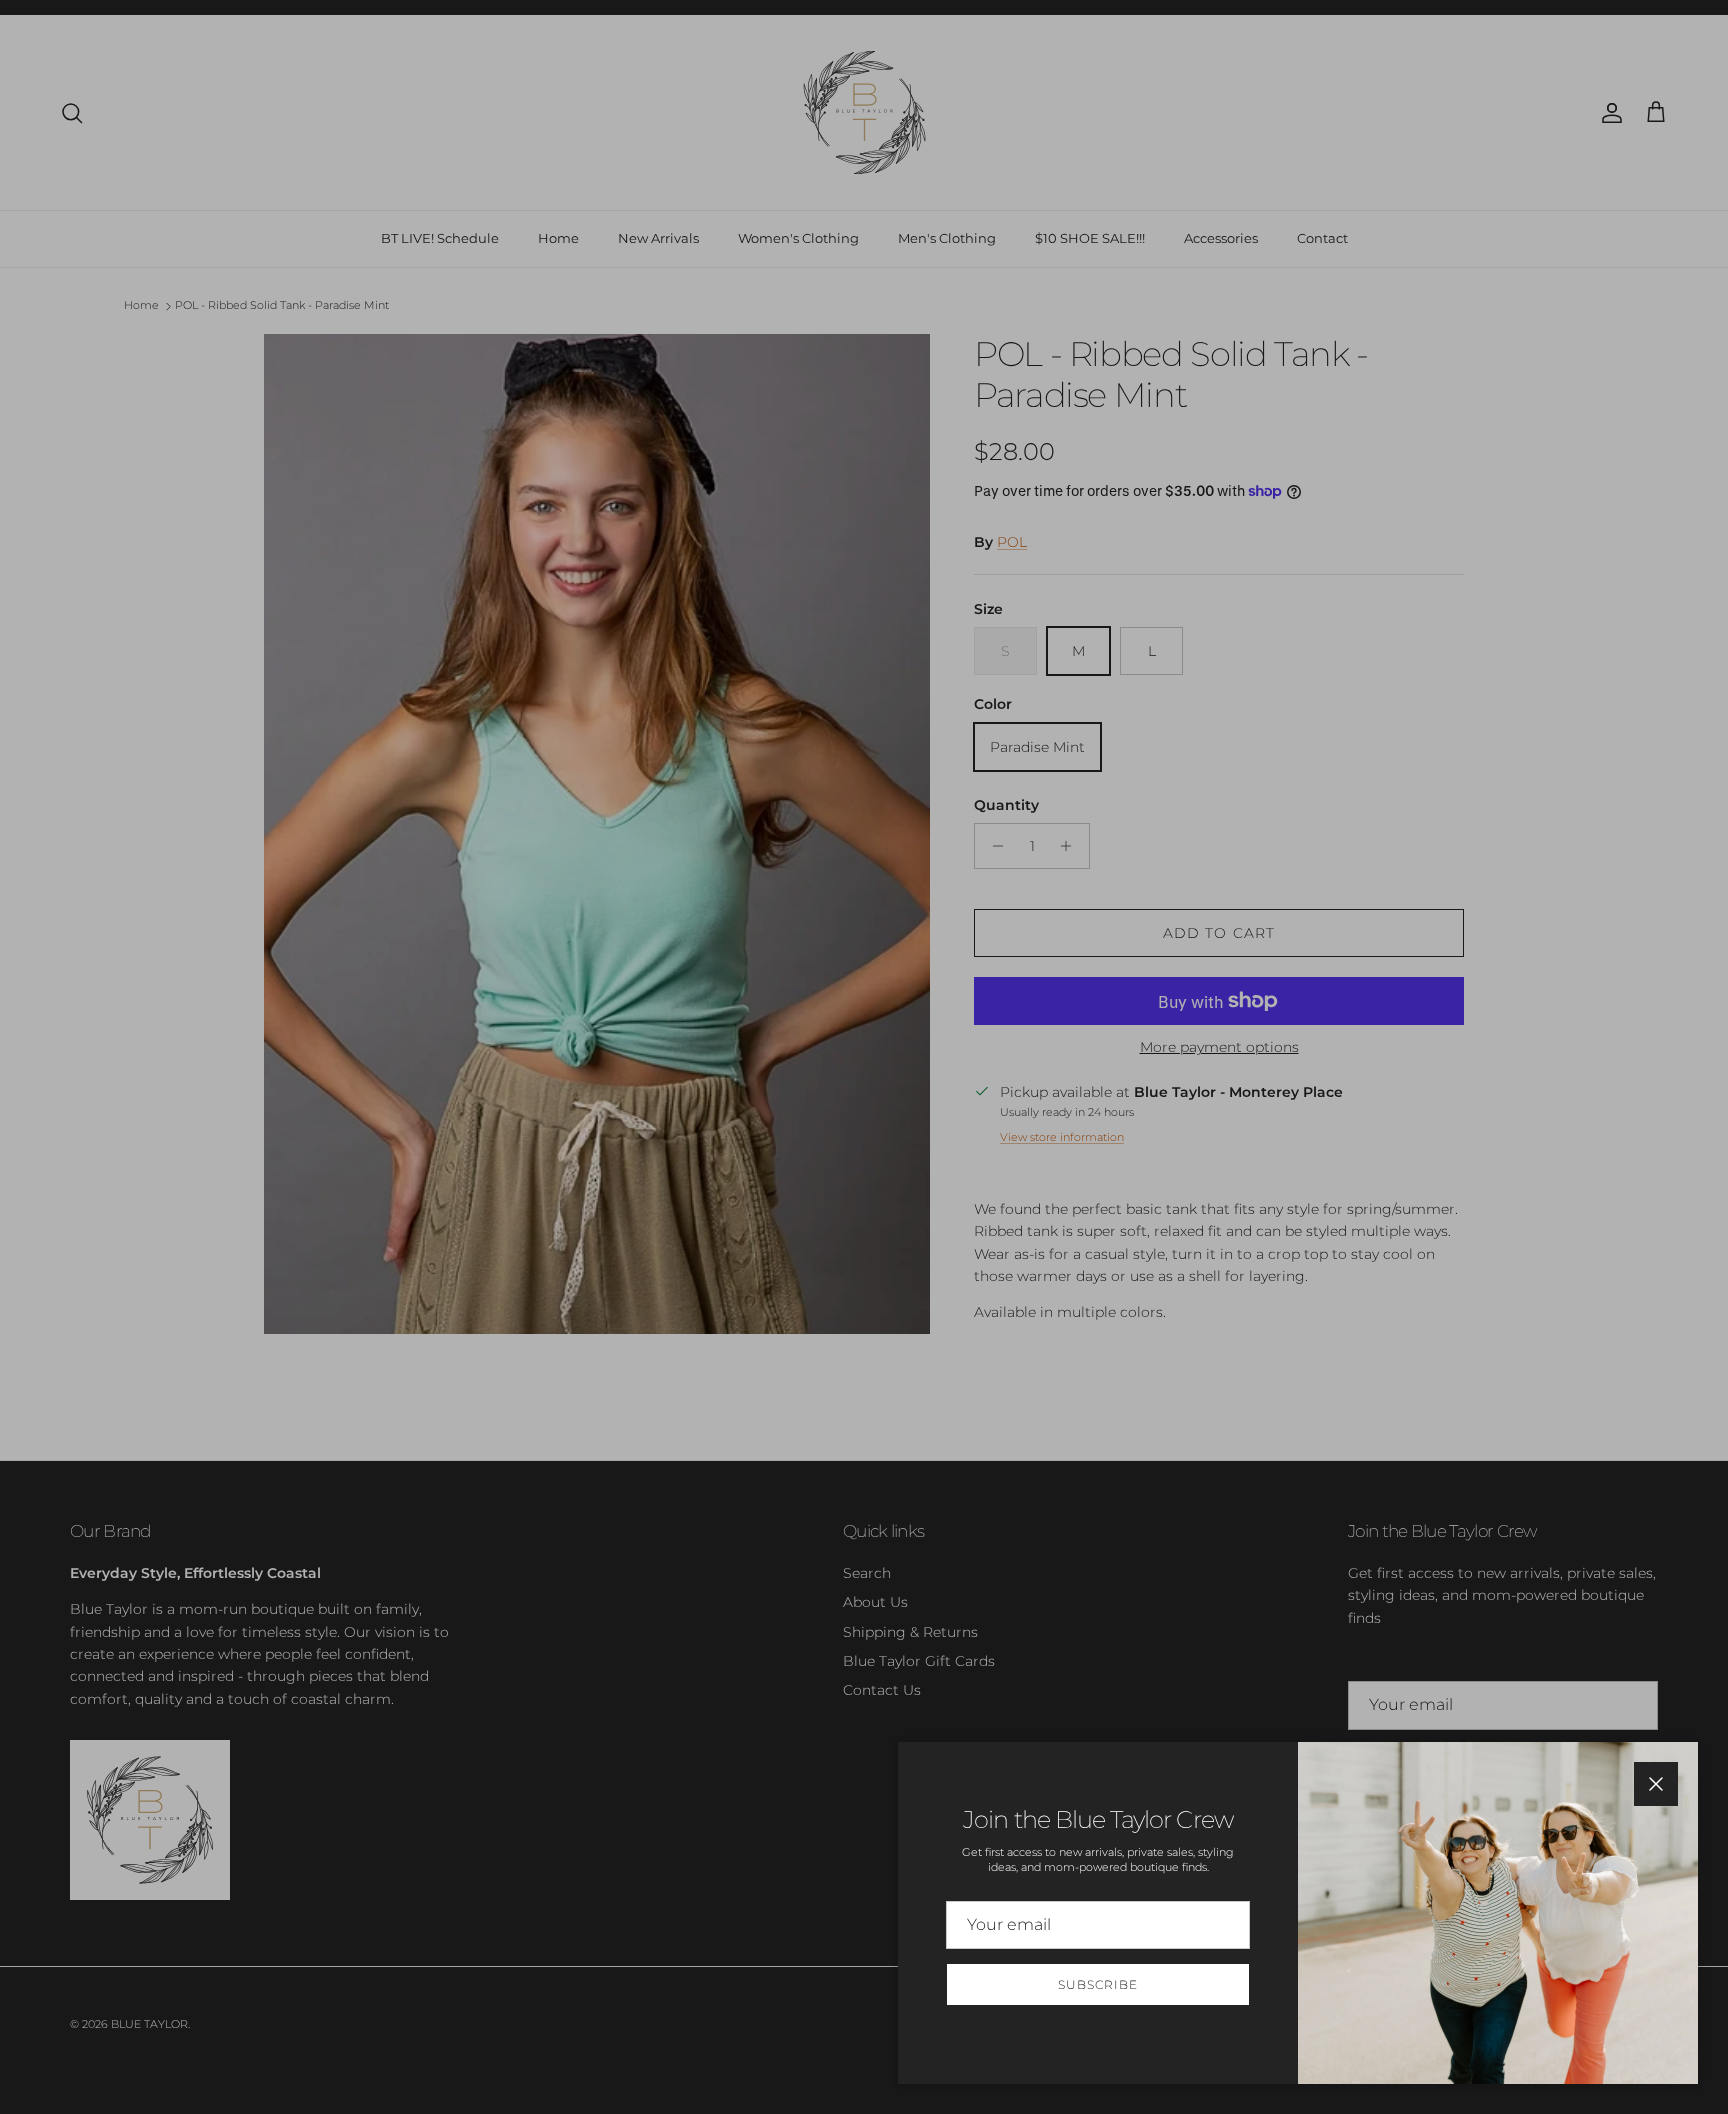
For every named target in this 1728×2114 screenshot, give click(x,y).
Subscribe (1098, 1984)
